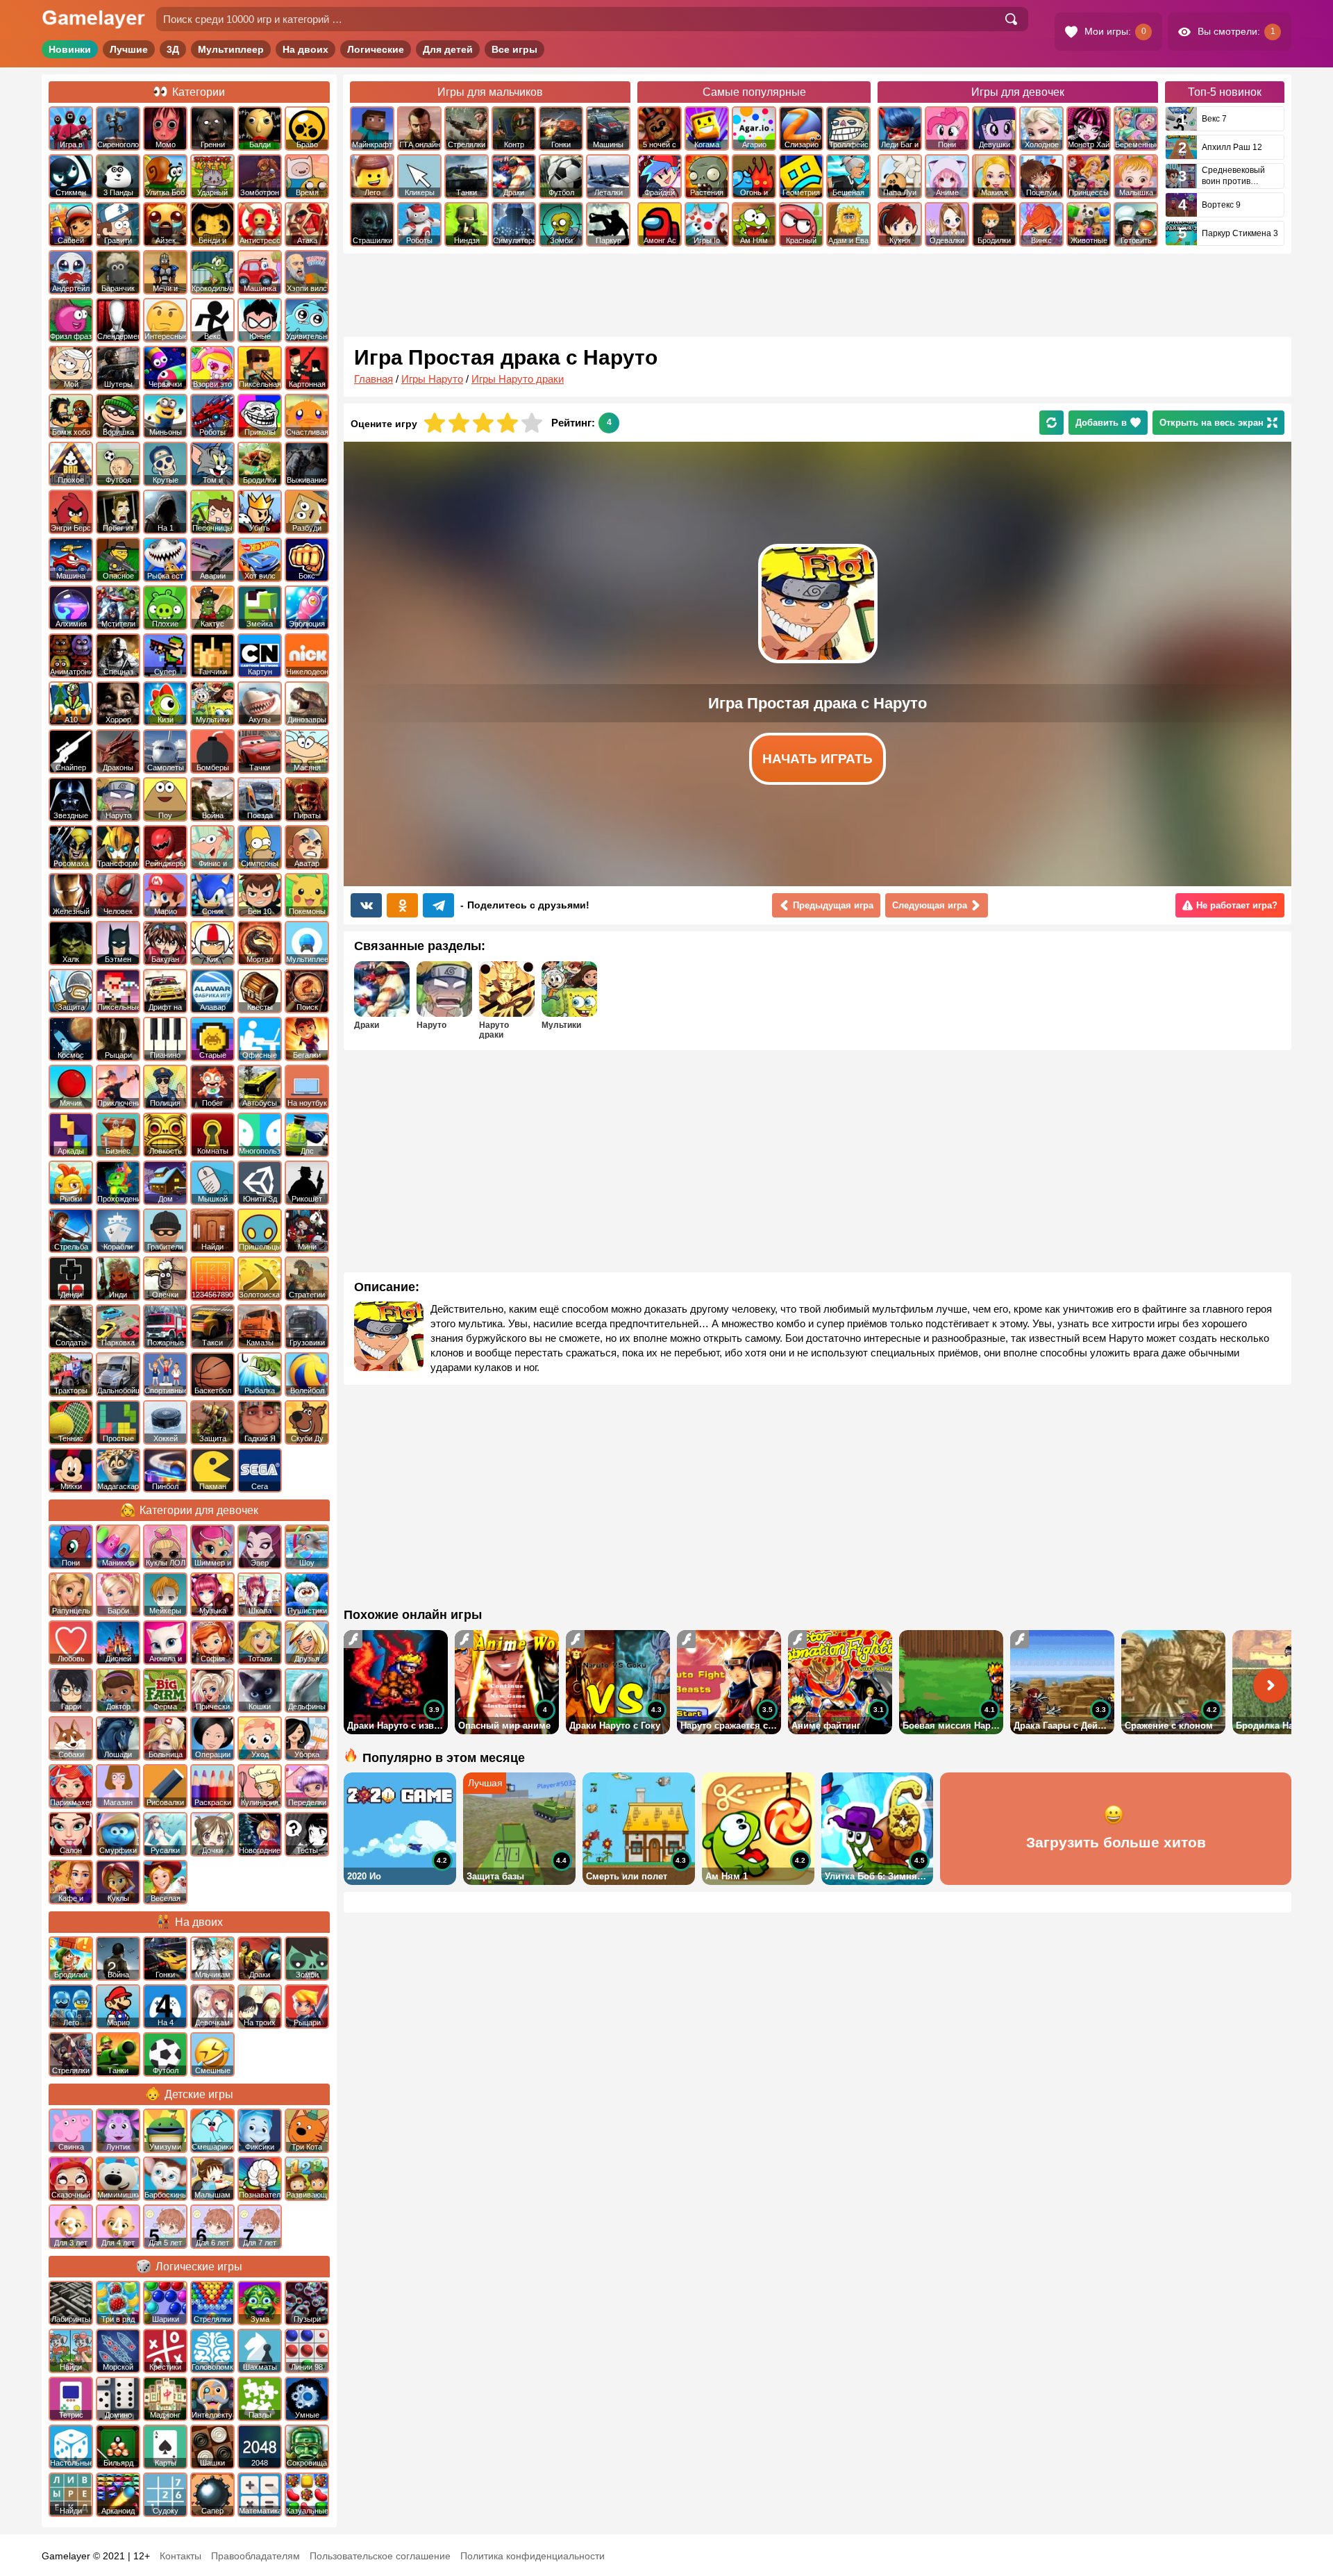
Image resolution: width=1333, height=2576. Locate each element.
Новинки (70, 49)
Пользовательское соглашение (380, 2556)
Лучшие (129, 49)
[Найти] (1011, 19)
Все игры (514, 49)
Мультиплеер (231, 49)
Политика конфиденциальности (533, 2556)
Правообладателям (255, 2556)
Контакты (181, 2556)
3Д (173, 49)
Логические (376, 49)
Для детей (448, 49)
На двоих (305, 49)
